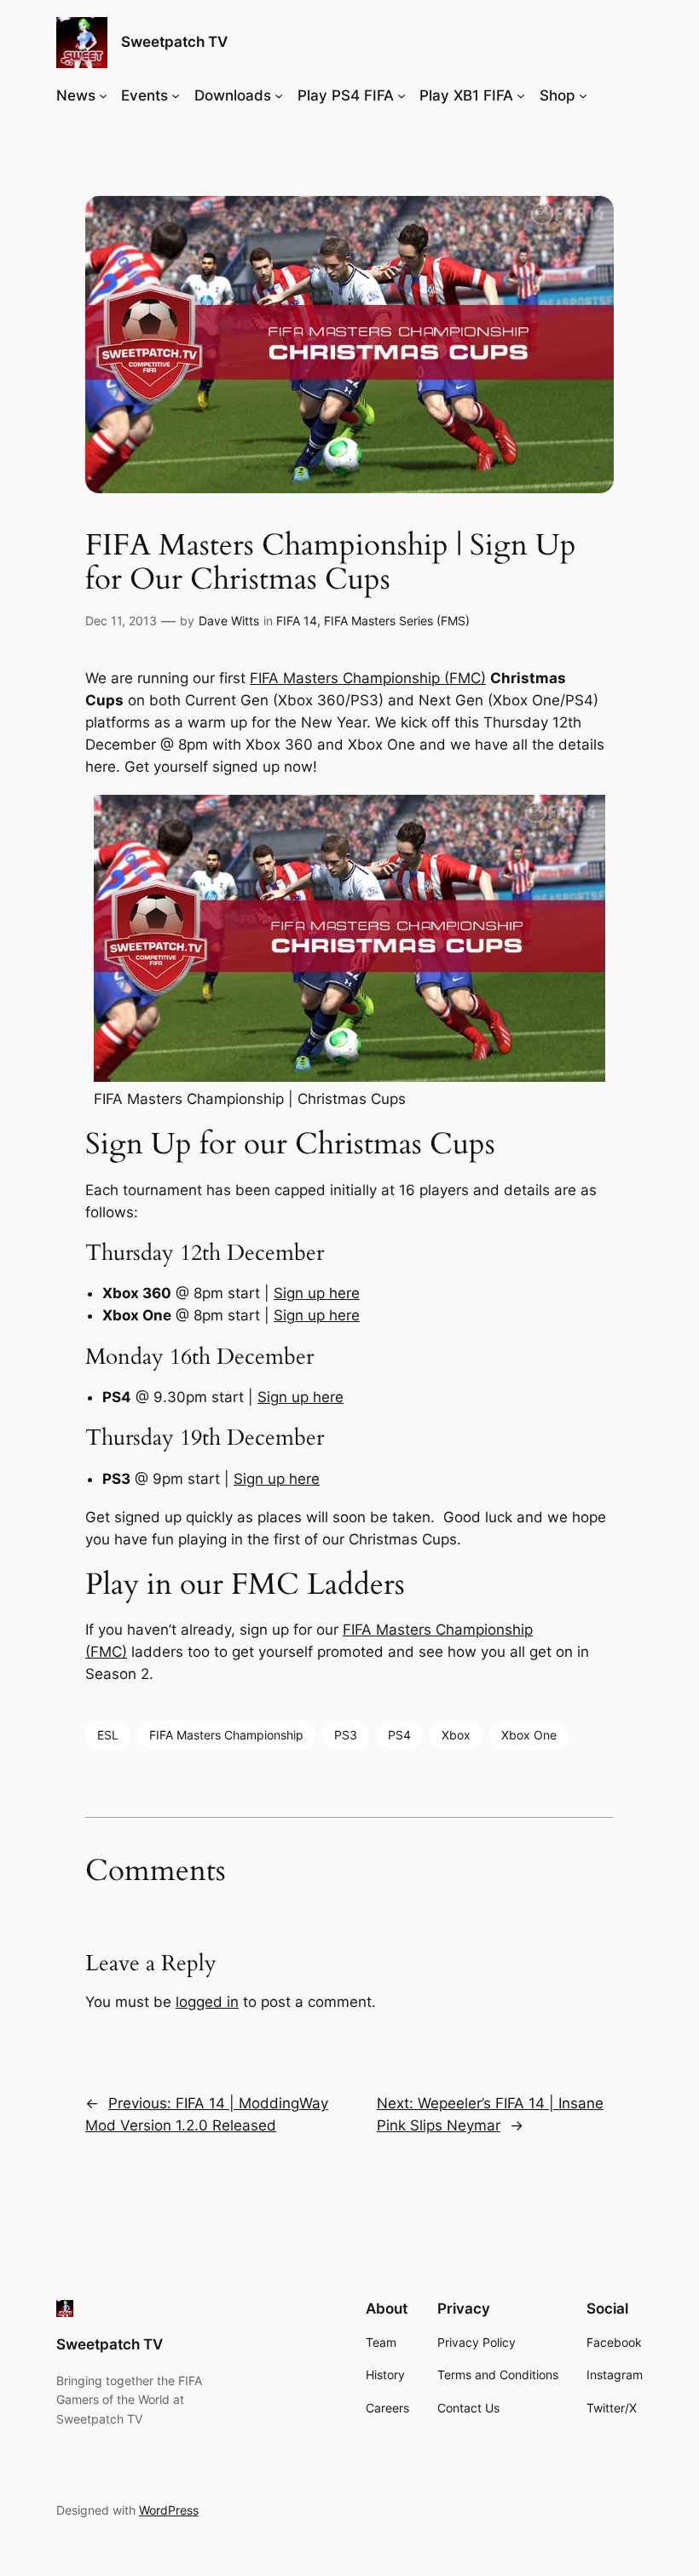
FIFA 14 (297, 621)
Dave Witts (229, 621)
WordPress (169, 2510)
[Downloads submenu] (279, 95)
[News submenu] (103, 95)
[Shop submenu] (583, 95)
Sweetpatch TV (174, 42)
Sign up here (317, 1293)
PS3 (346, 1735)
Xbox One (529, 1735)
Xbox (456, 1735)
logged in (207, 2002)
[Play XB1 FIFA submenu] (521, 95)
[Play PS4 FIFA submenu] (401, 95)
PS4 (399, 1735)
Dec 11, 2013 (121, 621)
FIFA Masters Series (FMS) (397, 621)
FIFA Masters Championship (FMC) (368, 678)
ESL (108, 1735)
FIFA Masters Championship (226, 1735)
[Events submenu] (176, 95)
